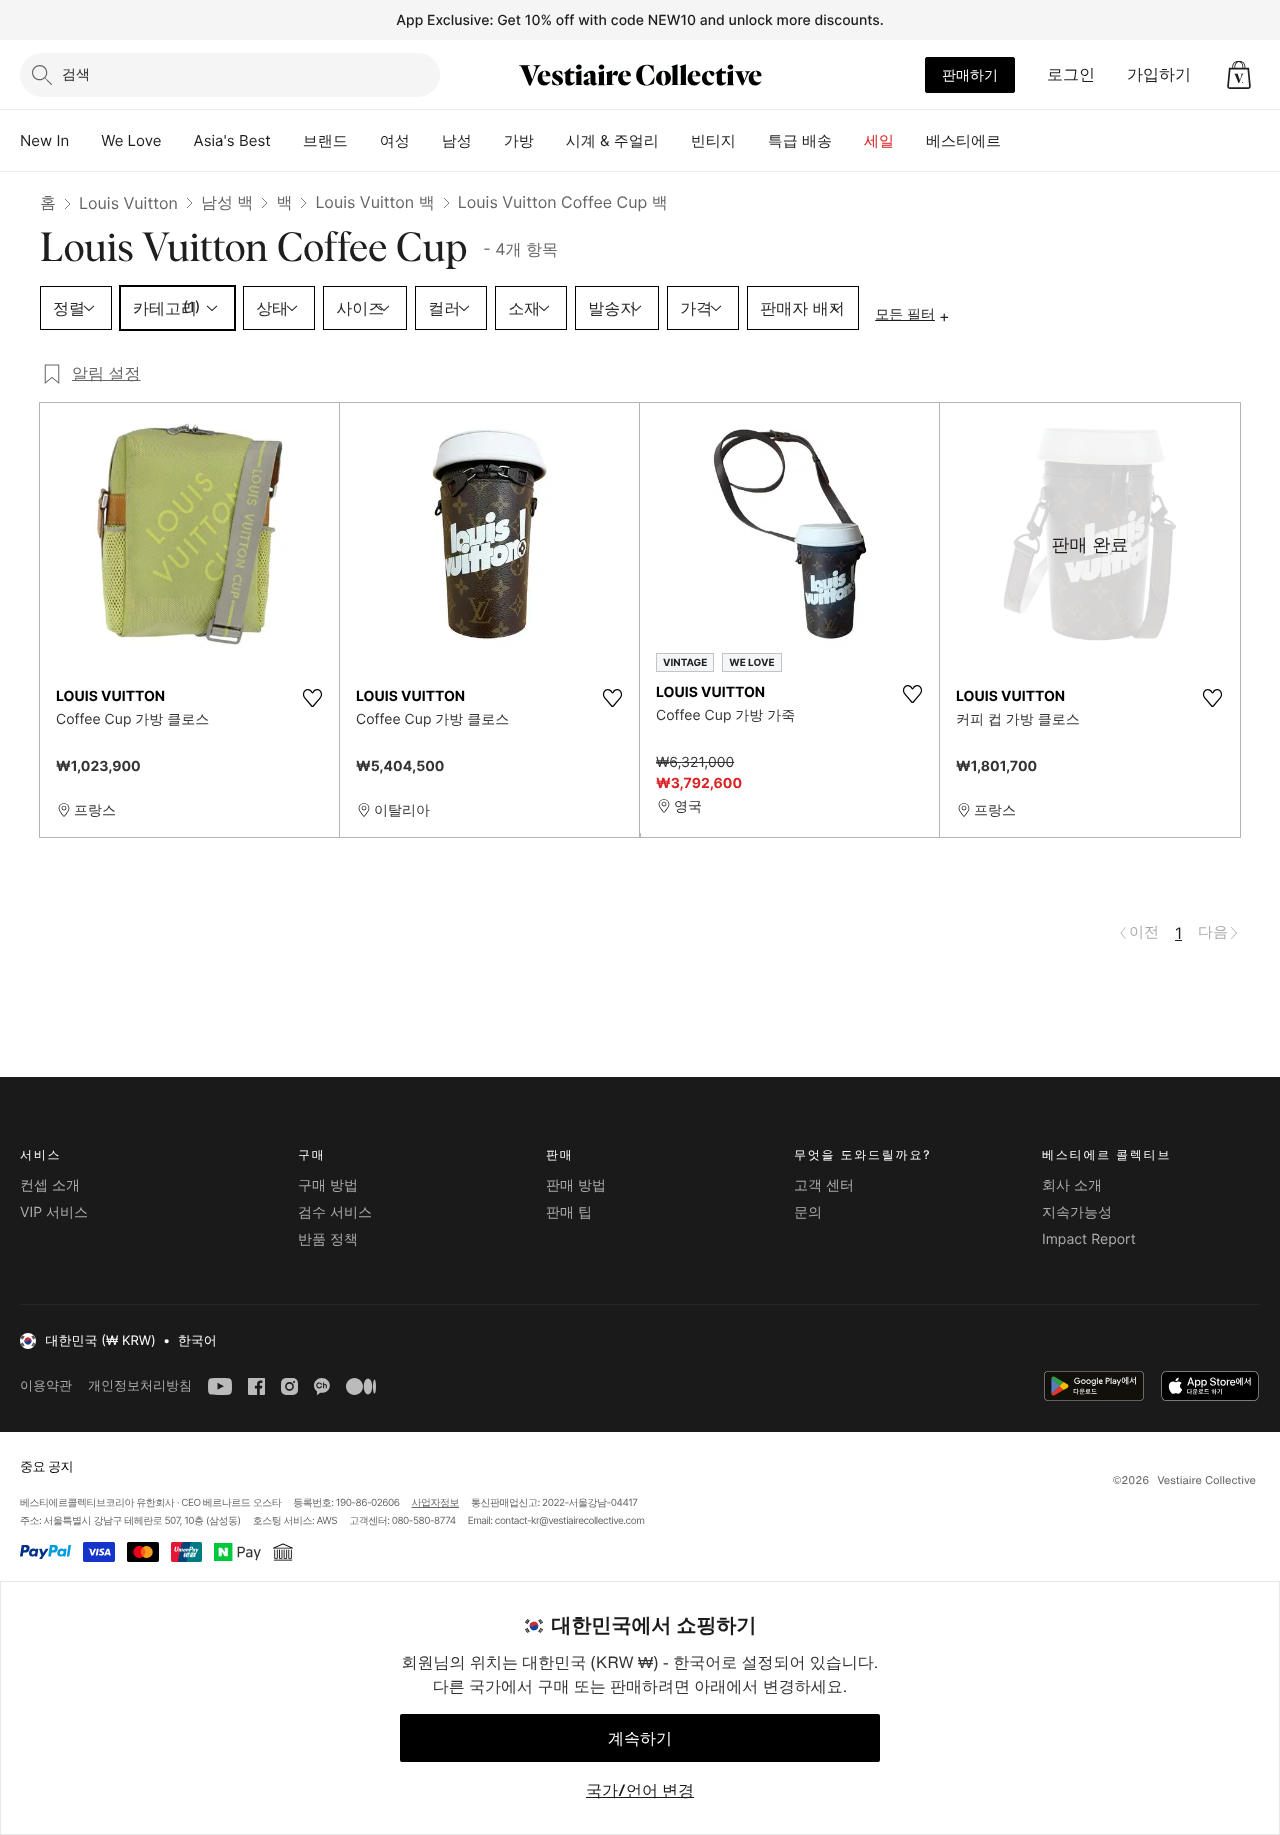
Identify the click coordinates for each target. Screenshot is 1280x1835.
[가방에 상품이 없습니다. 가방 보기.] (1239, 75)
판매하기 (970, 74)
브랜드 (325, 140)
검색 (76, 73)
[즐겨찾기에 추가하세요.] (312, 698)
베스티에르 (963, 140)
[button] (1239, 75)
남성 (457, 140)
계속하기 (640, 1738)
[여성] (426, 141)
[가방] (550, 141)
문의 (808, 1212)
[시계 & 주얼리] (675, 141)
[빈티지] (752, 141)
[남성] (488, 141)
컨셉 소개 (50, 1185)
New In (44, 140)
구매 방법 (328, 1185)
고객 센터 (824, 1185)
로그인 (1071, 74)
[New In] (85, 141)
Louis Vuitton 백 (374, 202)
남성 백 (227, 202)
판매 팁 (569, 1212)
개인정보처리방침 (140, 1385)
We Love (131, 140)
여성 (395, 140)
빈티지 (713, 140)
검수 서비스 (335, 1212)
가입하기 (1159, 74)
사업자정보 (436, 1503)
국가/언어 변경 (640, 1790)
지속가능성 (1077, 1212)
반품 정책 (328, 1239)
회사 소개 (1072, 1185)
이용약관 (46, 1385)
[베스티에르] (1017, 141)
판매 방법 (576, 1185)
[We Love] (178, 141)
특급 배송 (800, 140)
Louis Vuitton (128, 203)
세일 (879, 140)
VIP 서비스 (54, 1212)
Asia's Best (232, 140)
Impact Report (1089, 1239)
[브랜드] (364, 141)
